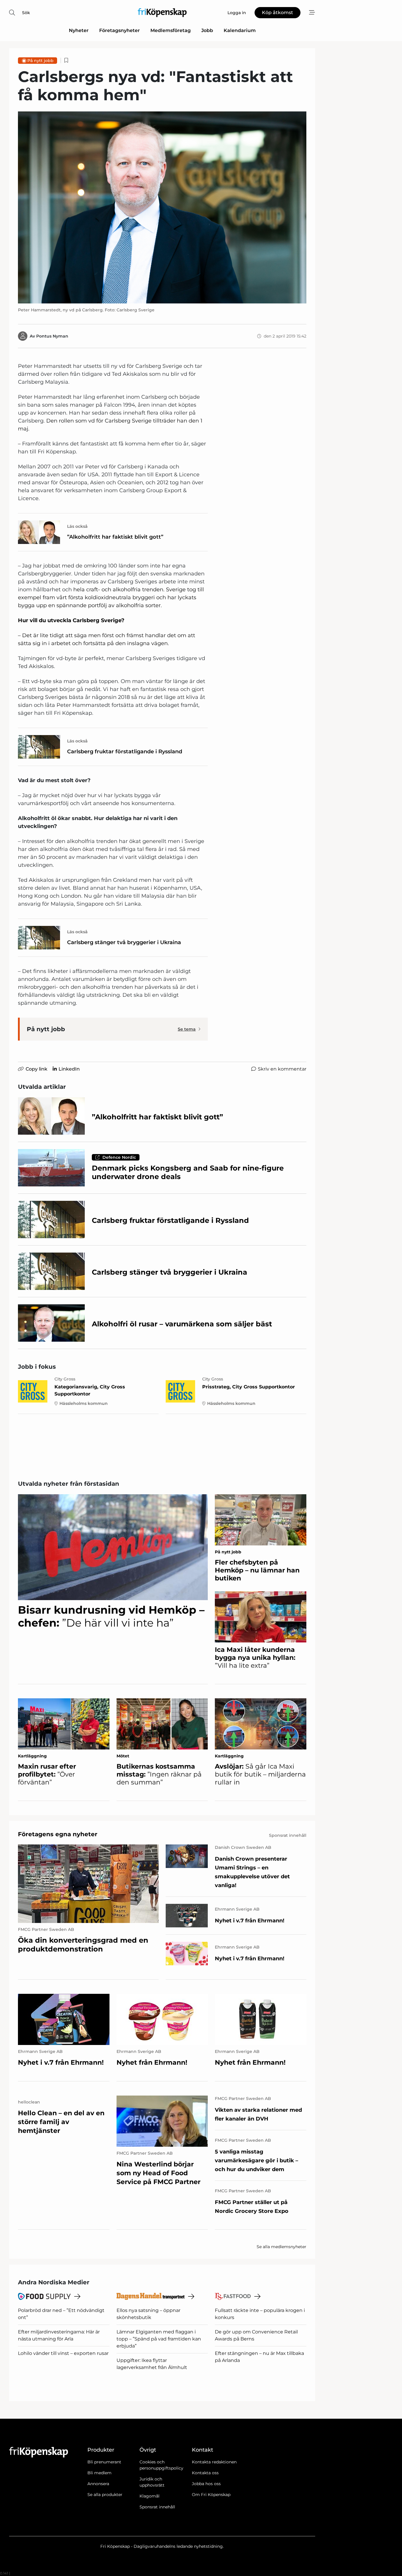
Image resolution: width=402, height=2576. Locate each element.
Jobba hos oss (206, 2484)
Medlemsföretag (171, 30)
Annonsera (98, 2484)
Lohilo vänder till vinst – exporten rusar (63, 2353)
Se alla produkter (105, 2495)
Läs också (77, 526)
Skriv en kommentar (282, 1069)
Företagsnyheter (119, 30)
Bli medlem (99, 2473)
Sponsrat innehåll (157, 2507)
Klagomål (149, 2496)
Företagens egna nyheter (58, 1834)
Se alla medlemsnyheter (281, 2247)
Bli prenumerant (104, 2462)
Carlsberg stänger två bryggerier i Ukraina (124, 942)
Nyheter (79, 30)
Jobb (207, 30)
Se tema (187, 1029)
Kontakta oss (205, 2473)
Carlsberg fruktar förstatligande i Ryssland (125, 752)
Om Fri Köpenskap (211, 2495)
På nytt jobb (40, 61)
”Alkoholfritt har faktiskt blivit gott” (115, 537)
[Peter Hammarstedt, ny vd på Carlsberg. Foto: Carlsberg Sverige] (162, 207)
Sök (26, 13)
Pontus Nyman (52, 336)
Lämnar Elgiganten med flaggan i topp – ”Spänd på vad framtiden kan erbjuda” (159, 2339)
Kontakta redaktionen (214, 2462)
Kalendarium (240, 30)
